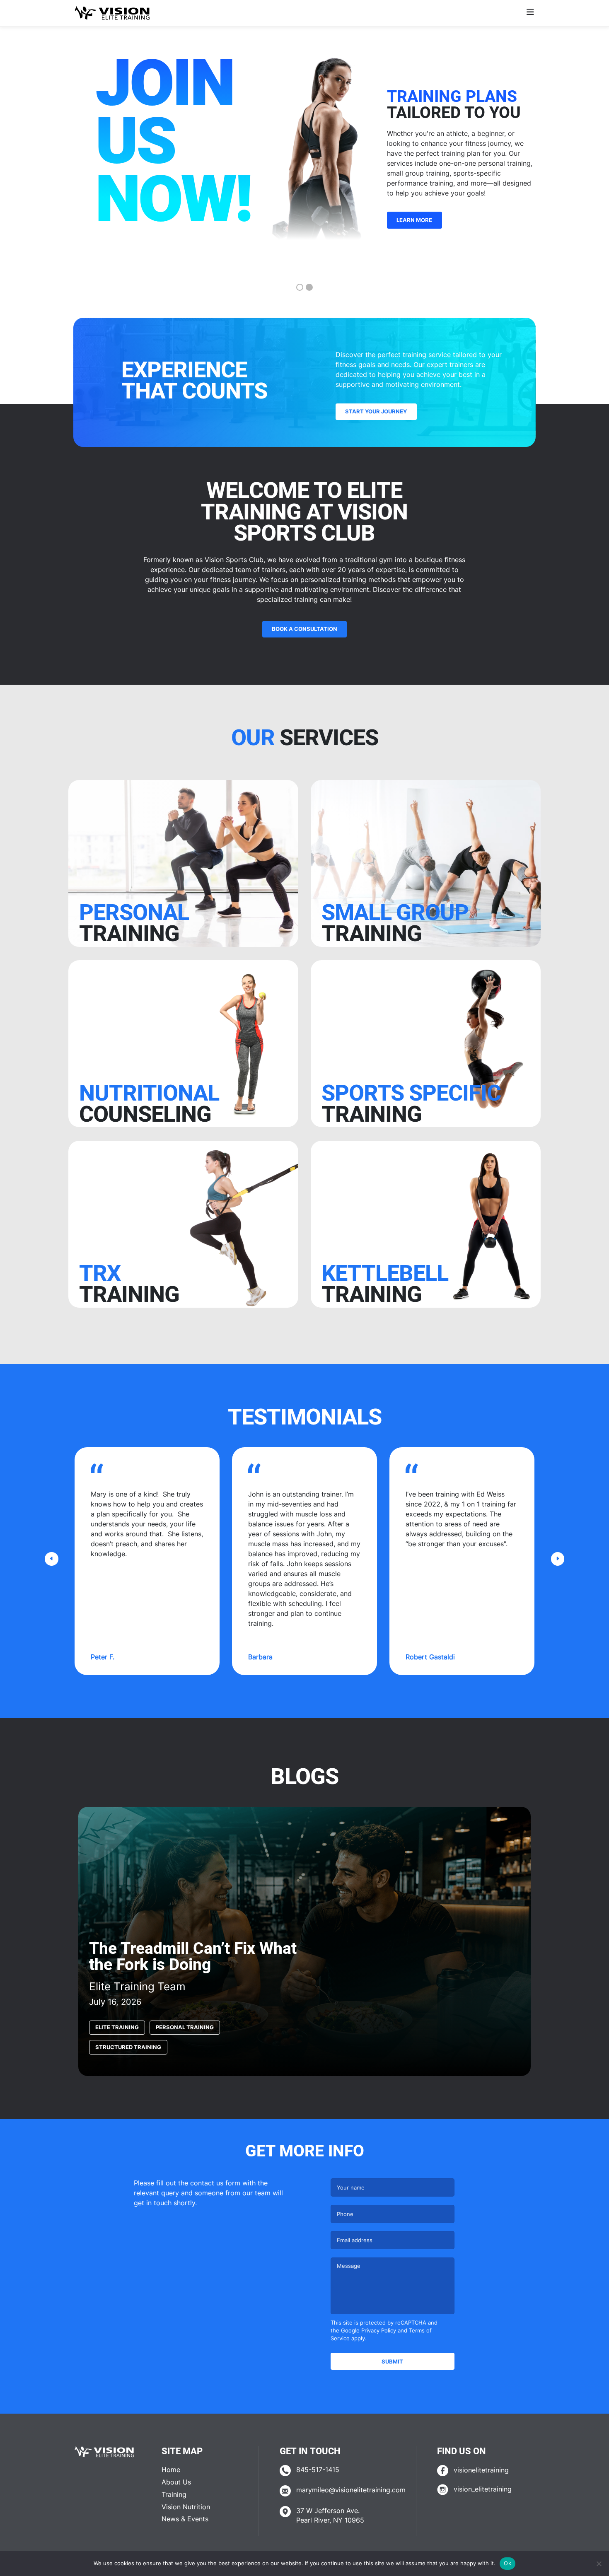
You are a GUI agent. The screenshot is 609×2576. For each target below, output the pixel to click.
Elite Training (117, 2027)
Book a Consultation (304, 629)
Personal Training (185, 2027)
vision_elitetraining (483, 2489)
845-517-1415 (318, 2470)
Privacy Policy (379, 2331)
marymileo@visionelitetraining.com (351, 2490)
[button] (52, 1559)
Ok (508, 2563)
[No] (599, 2564)
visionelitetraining (481, 2470)
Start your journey (376, 411)
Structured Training (128, 2047)
